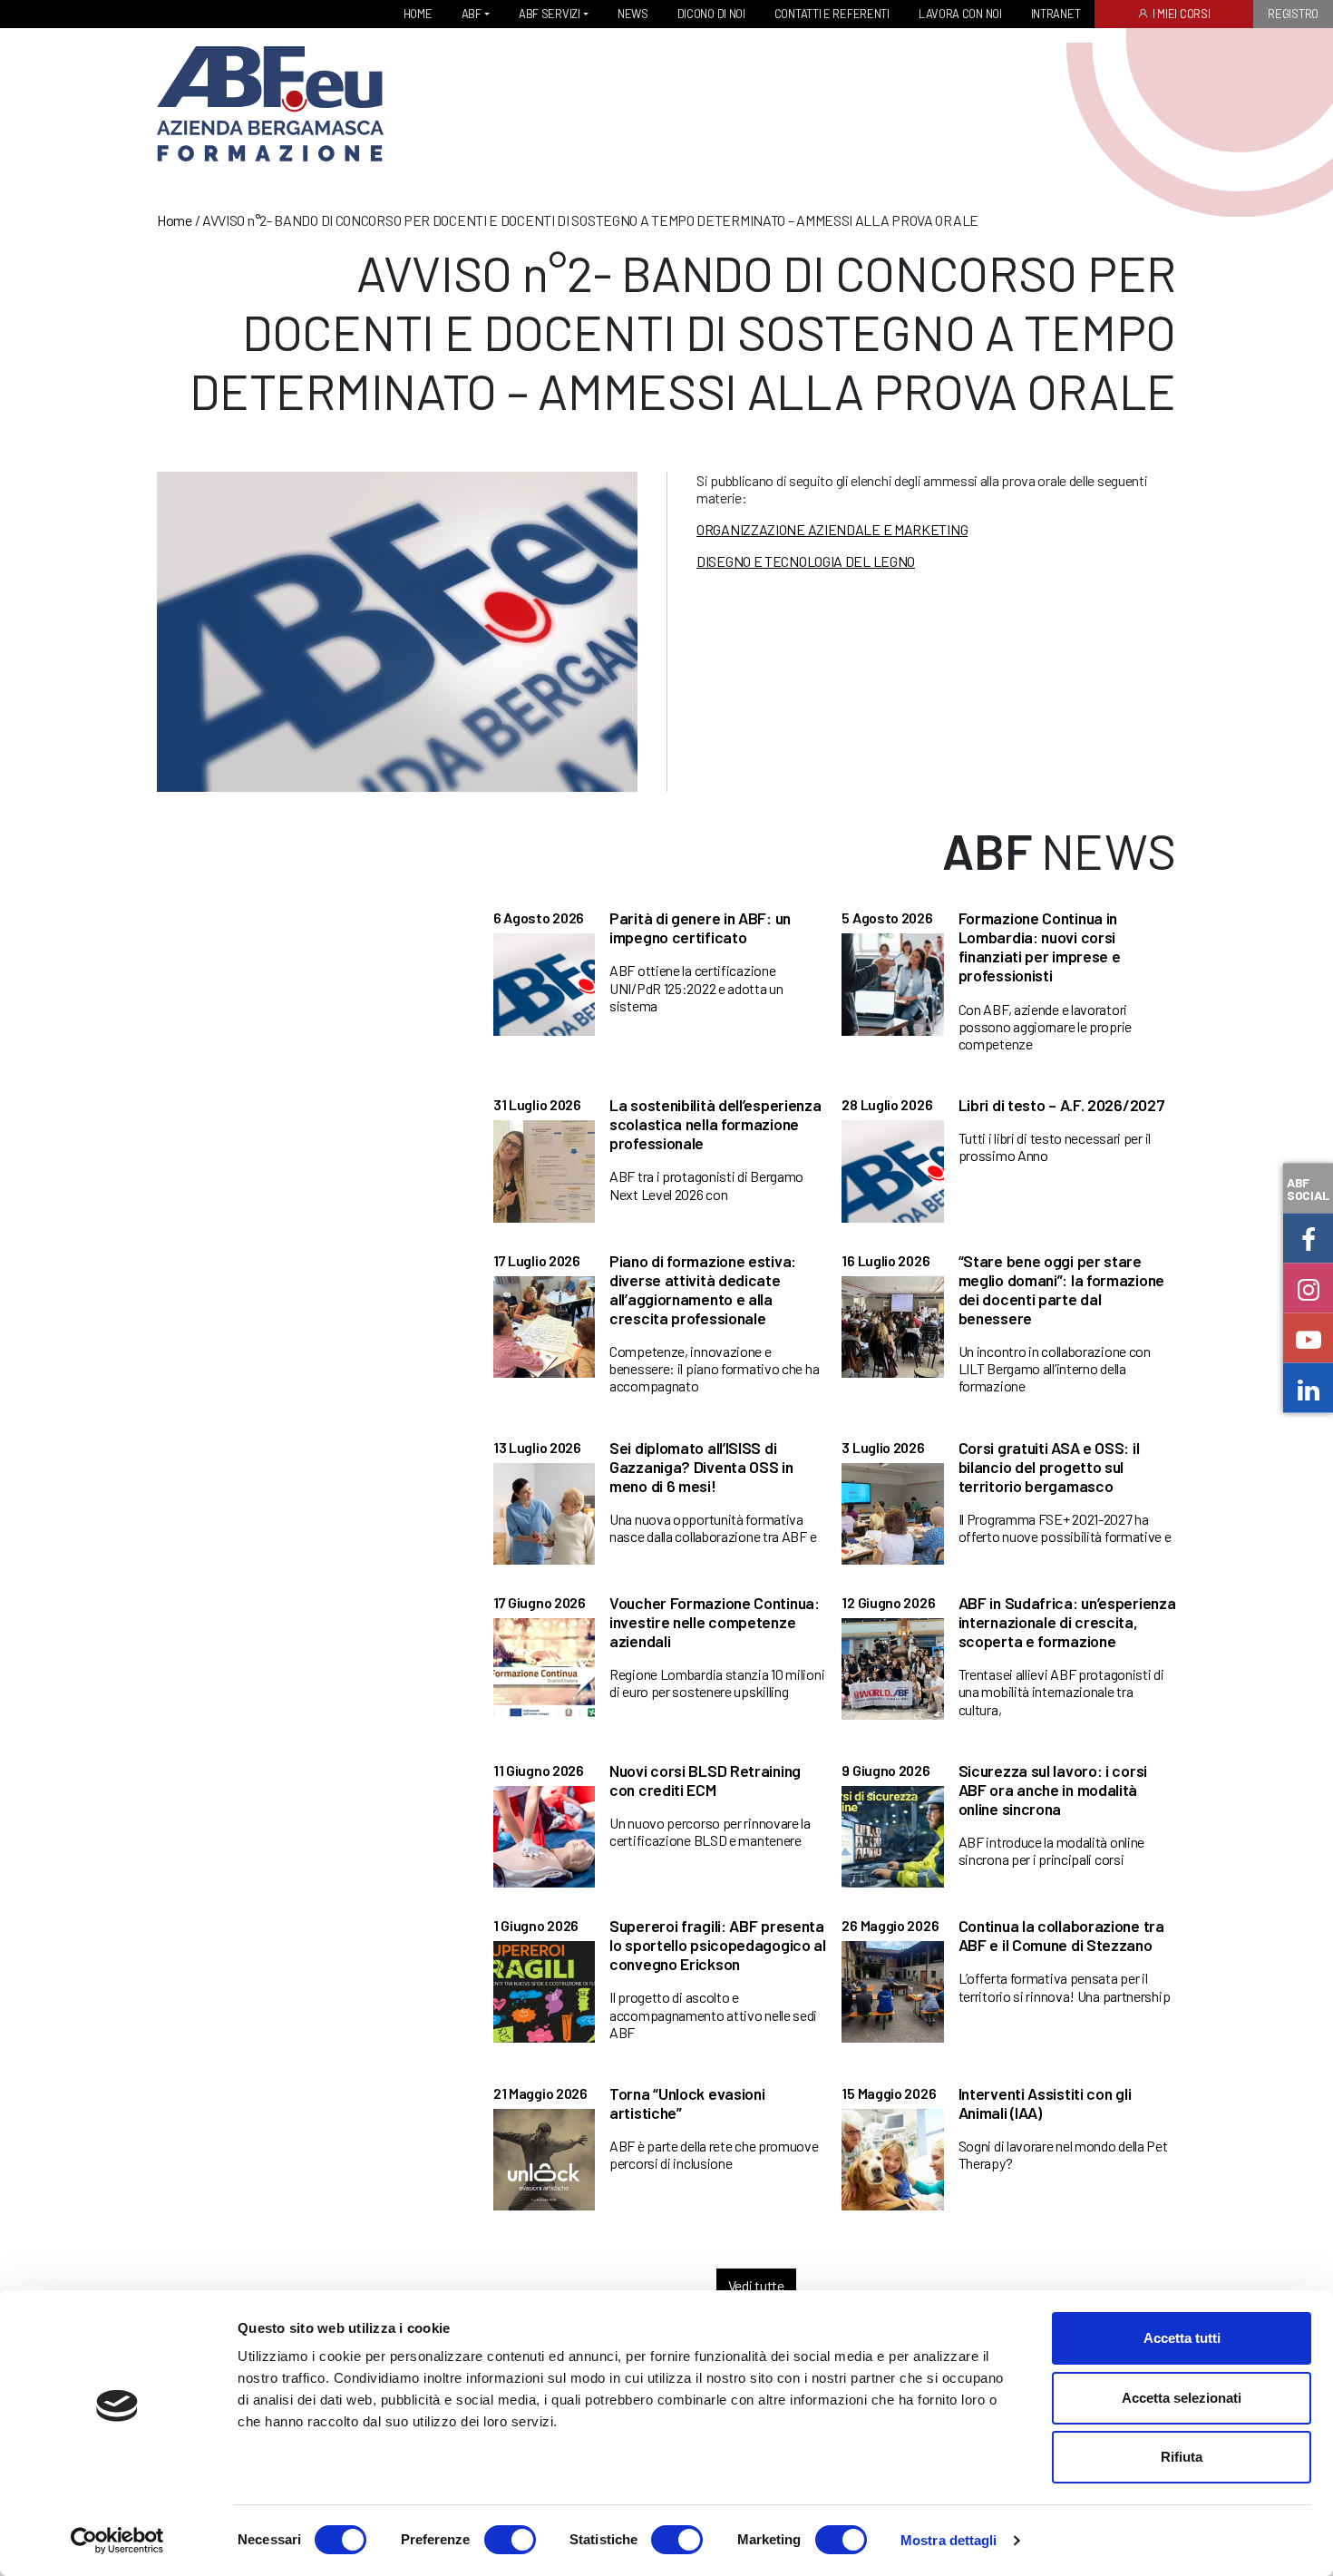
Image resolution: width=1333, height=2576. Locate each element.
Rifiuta (1182, 2457)
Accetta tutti (1182, 2338)
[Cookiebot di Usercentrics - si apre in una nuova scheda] (117, 2541)
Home (175, 220)
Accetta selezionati (1182, 2398)
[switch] (510, 2540)
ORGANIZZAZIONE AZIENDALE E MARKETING (832, 529)
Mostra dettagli (949, 2540)
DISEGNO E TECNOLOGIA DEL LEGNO (806, 561)
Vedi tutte (756, 2285)
